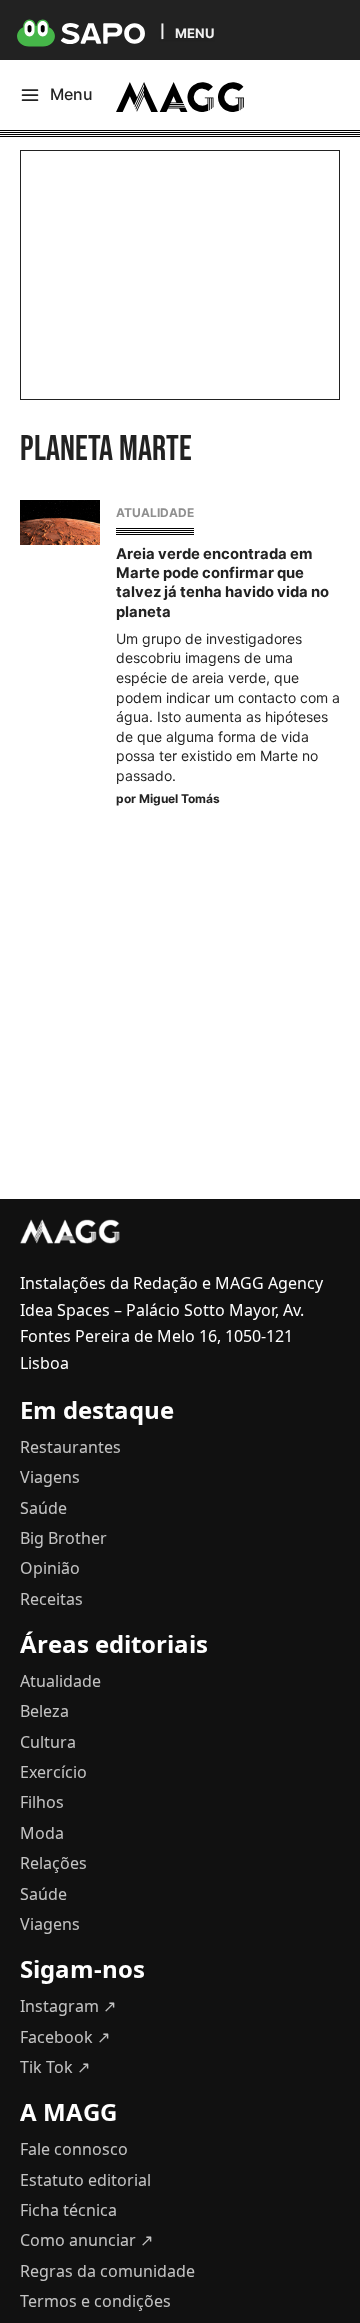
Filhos (42, 1802)
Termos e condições (95, 2301)
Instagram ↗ (68, 2006)
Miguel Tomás (179, 798)
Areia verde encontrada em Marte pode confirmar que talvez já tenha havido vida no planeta (222, 583)
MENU (194, 32)
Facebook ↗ (65, 2037)
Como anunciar (86, 2240)
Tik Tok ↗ (55, 2067)
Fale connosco (74, 2149)
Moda (42, 1833)
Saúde (43, 1508)
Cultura (48, 1742)
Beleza (44, 1711)
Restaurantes (70, 1447)
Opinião (50, 1568)
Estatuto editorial (85, 2180)
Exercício (53, 1772)
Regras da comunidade (107, 2271)
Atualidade (155, 512)
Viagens (50, 1477)
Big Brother (63, 1538)
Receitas (51, 1599)
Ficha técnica (68, 2210)
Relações (53, 1863)
